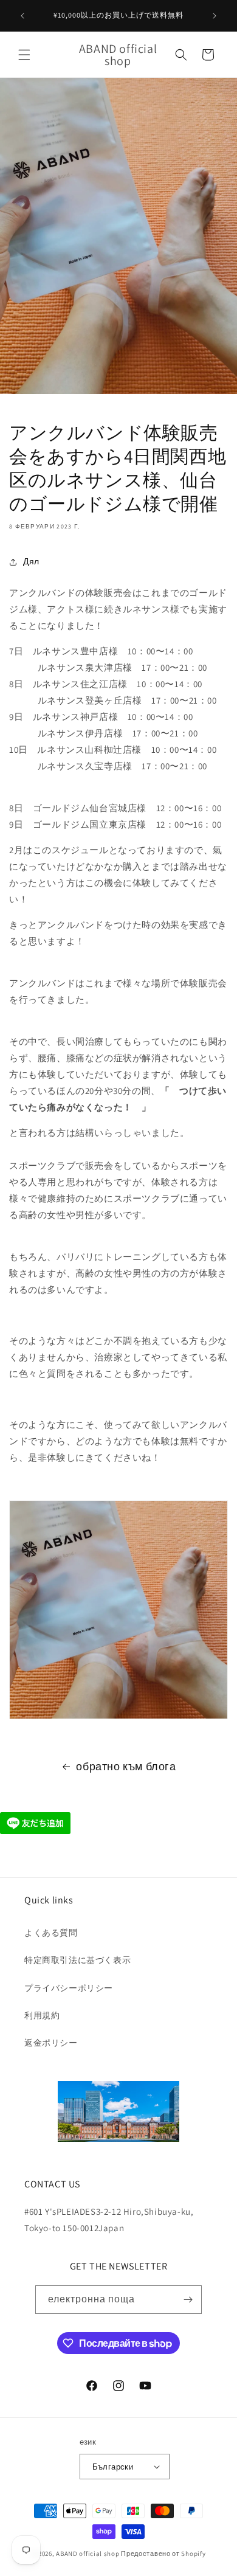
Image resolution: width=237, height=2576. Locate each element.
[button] (24, 55)
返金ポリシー (51, 2043)
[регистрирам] (188, 2300)
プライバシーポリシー (69, 1988)
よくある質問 (51, 1933)
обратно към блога (126, 1766)
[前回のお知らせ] (22, 16)
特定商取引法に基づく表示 (77, 1960)
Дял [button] (31, 561)
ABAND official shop (88, 2553)
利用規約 (42, 2015)
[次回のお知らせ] (215, 16)
